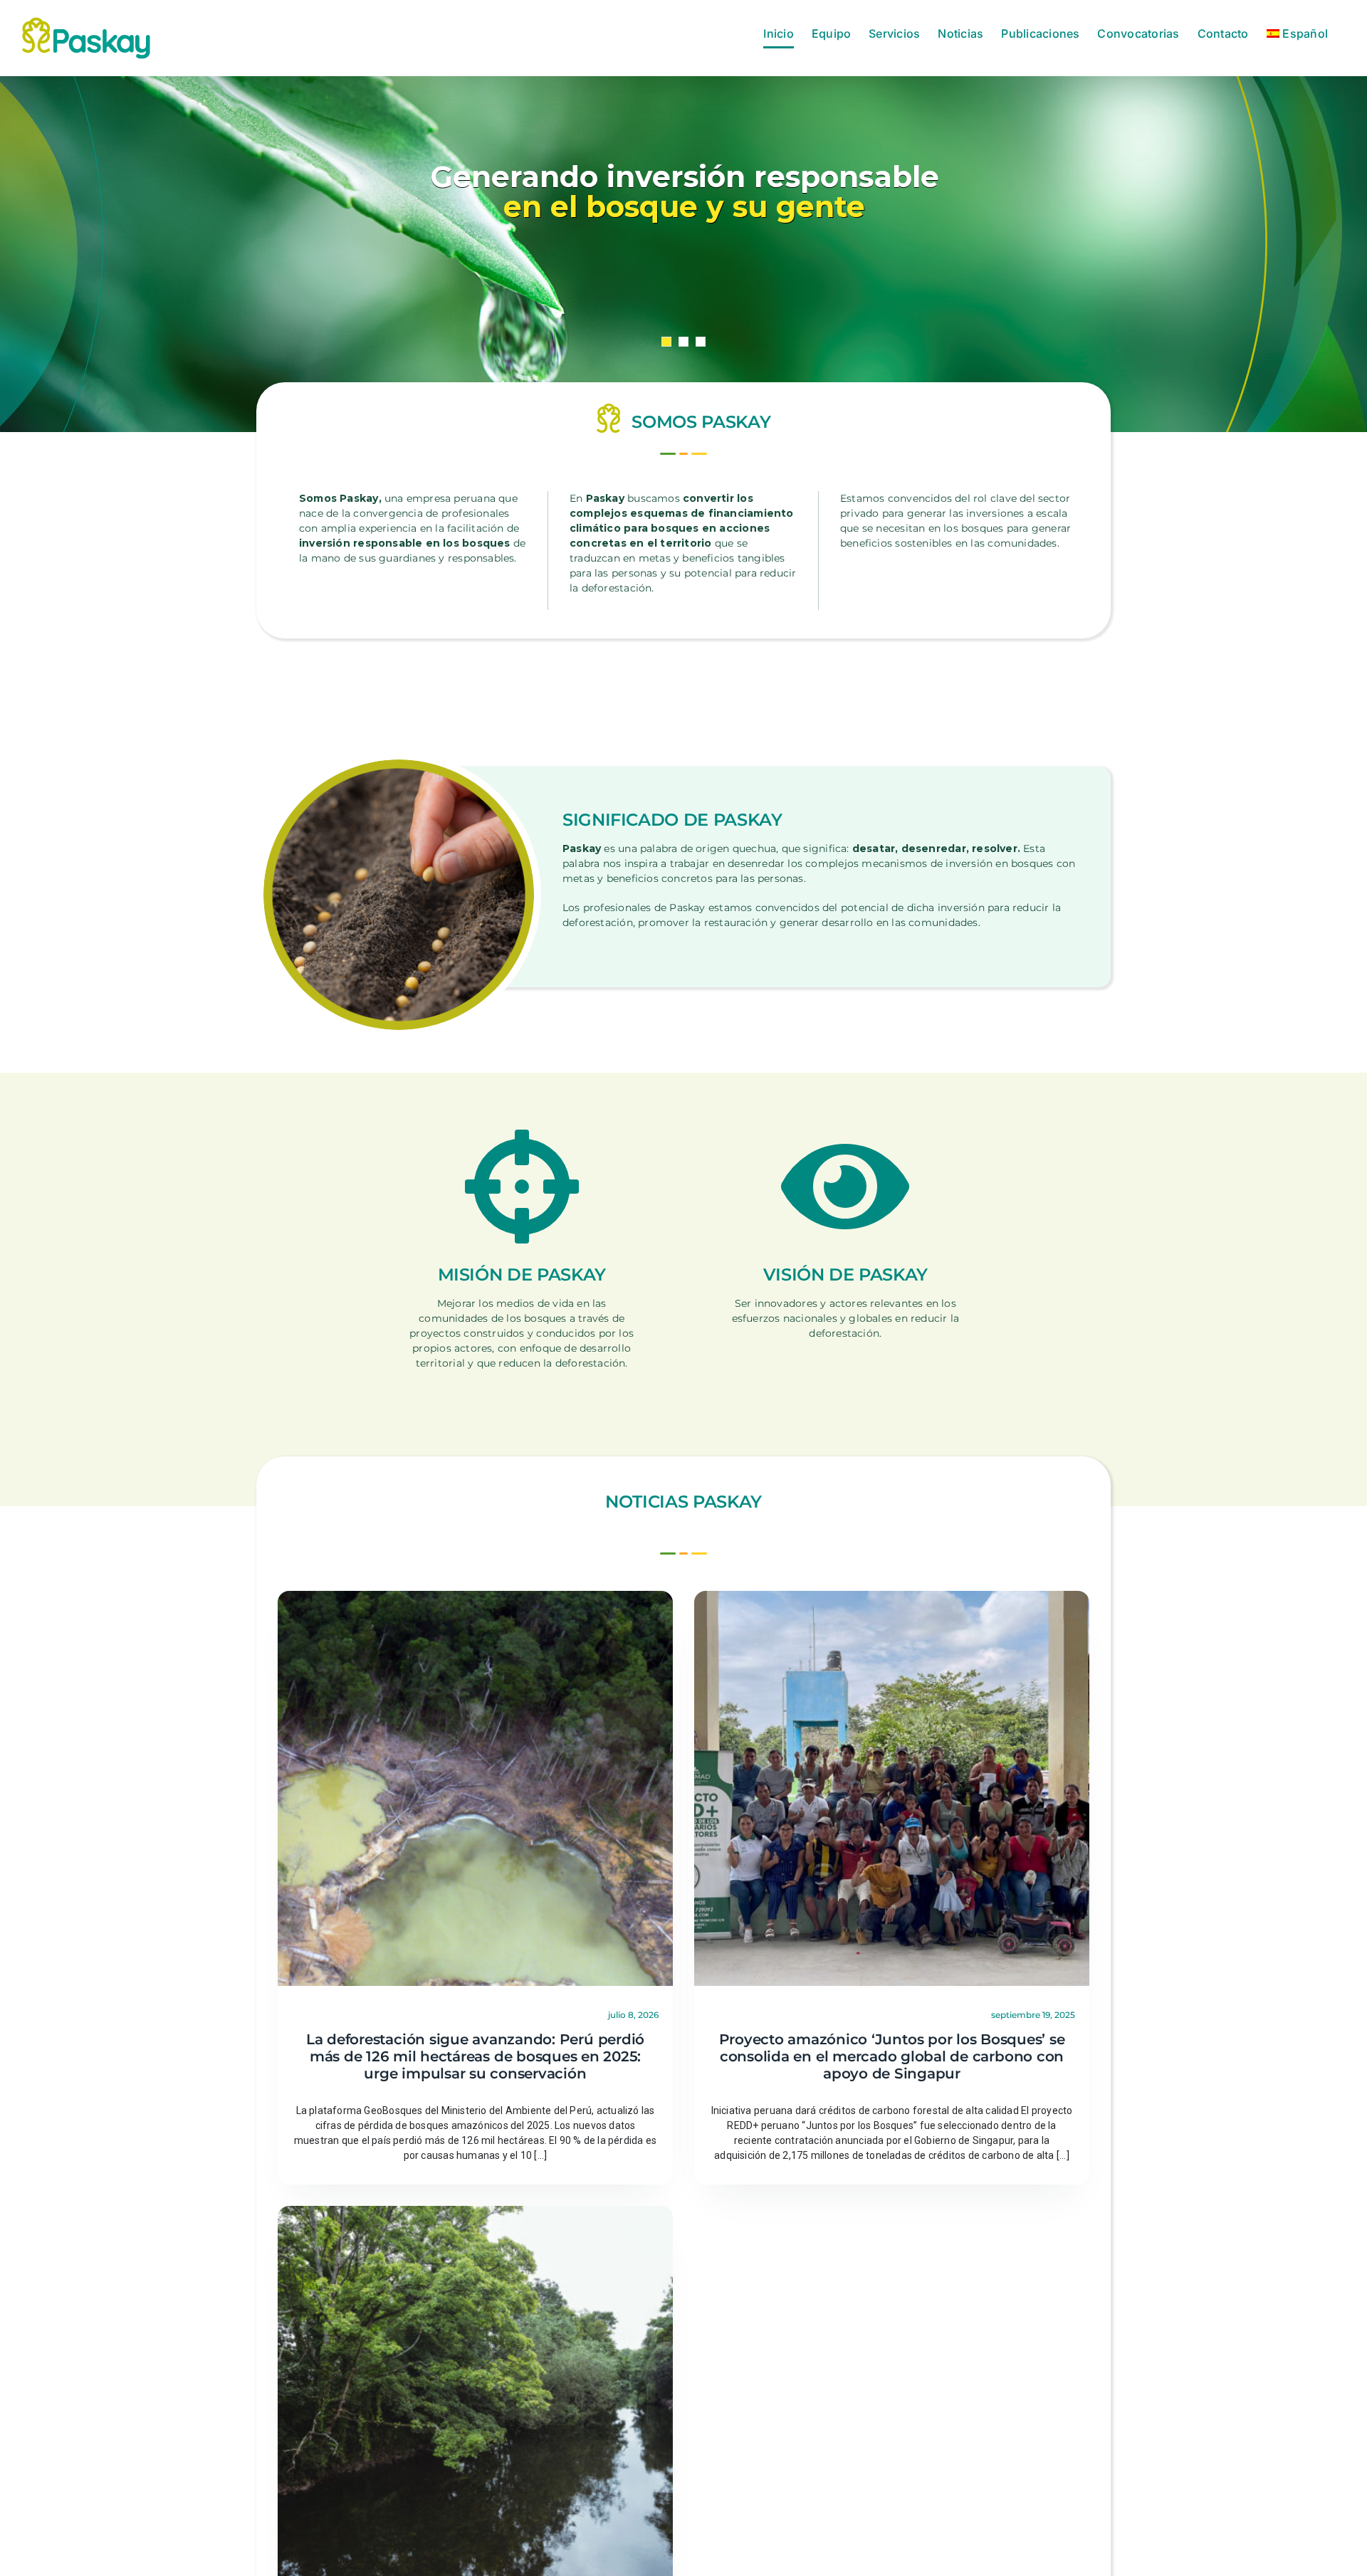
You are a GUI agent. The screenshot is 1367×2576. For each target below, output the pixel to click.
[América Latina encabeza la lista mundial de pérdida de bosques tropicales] (475, 2213)
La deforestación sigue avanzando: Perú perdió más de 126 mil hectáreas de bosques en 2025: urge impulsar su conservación (475, 2056)
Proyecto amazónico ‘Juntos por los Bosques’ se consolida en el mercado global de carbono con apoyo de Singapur (892, 2056)
